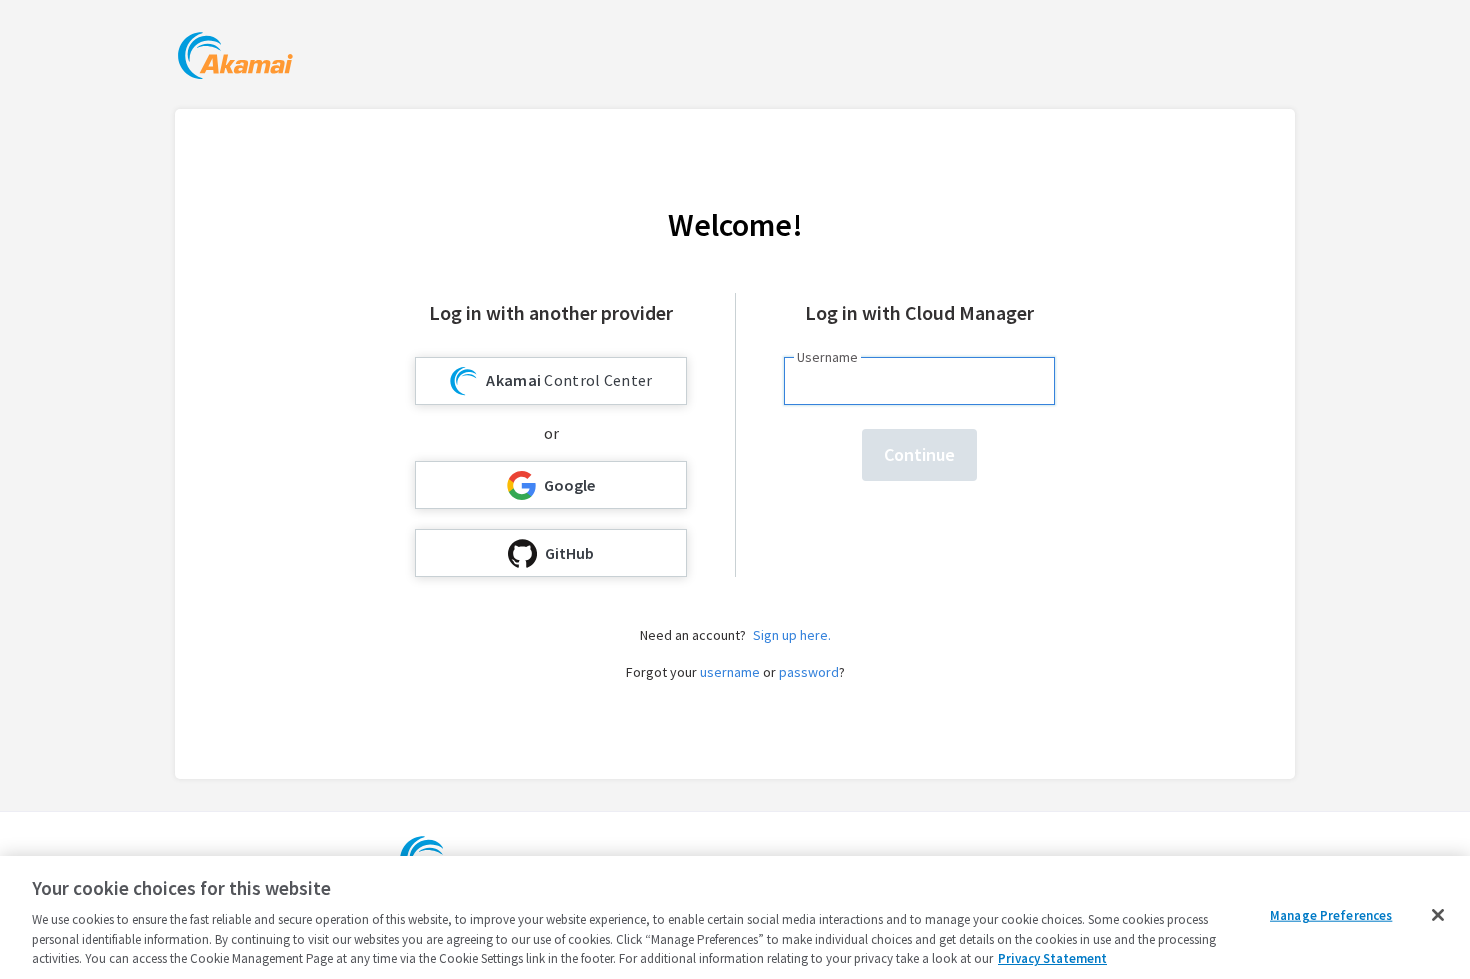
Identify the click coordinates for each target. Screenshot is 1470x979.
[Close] (1438, 915)
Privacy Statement (1052, 958)
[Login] (235, 58)
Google (569, 485)
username (730, 672)
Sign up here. (792, 635)
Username (827, 357)
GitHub (569, 553)
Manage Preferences (1331, 915)
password (809, 672)
